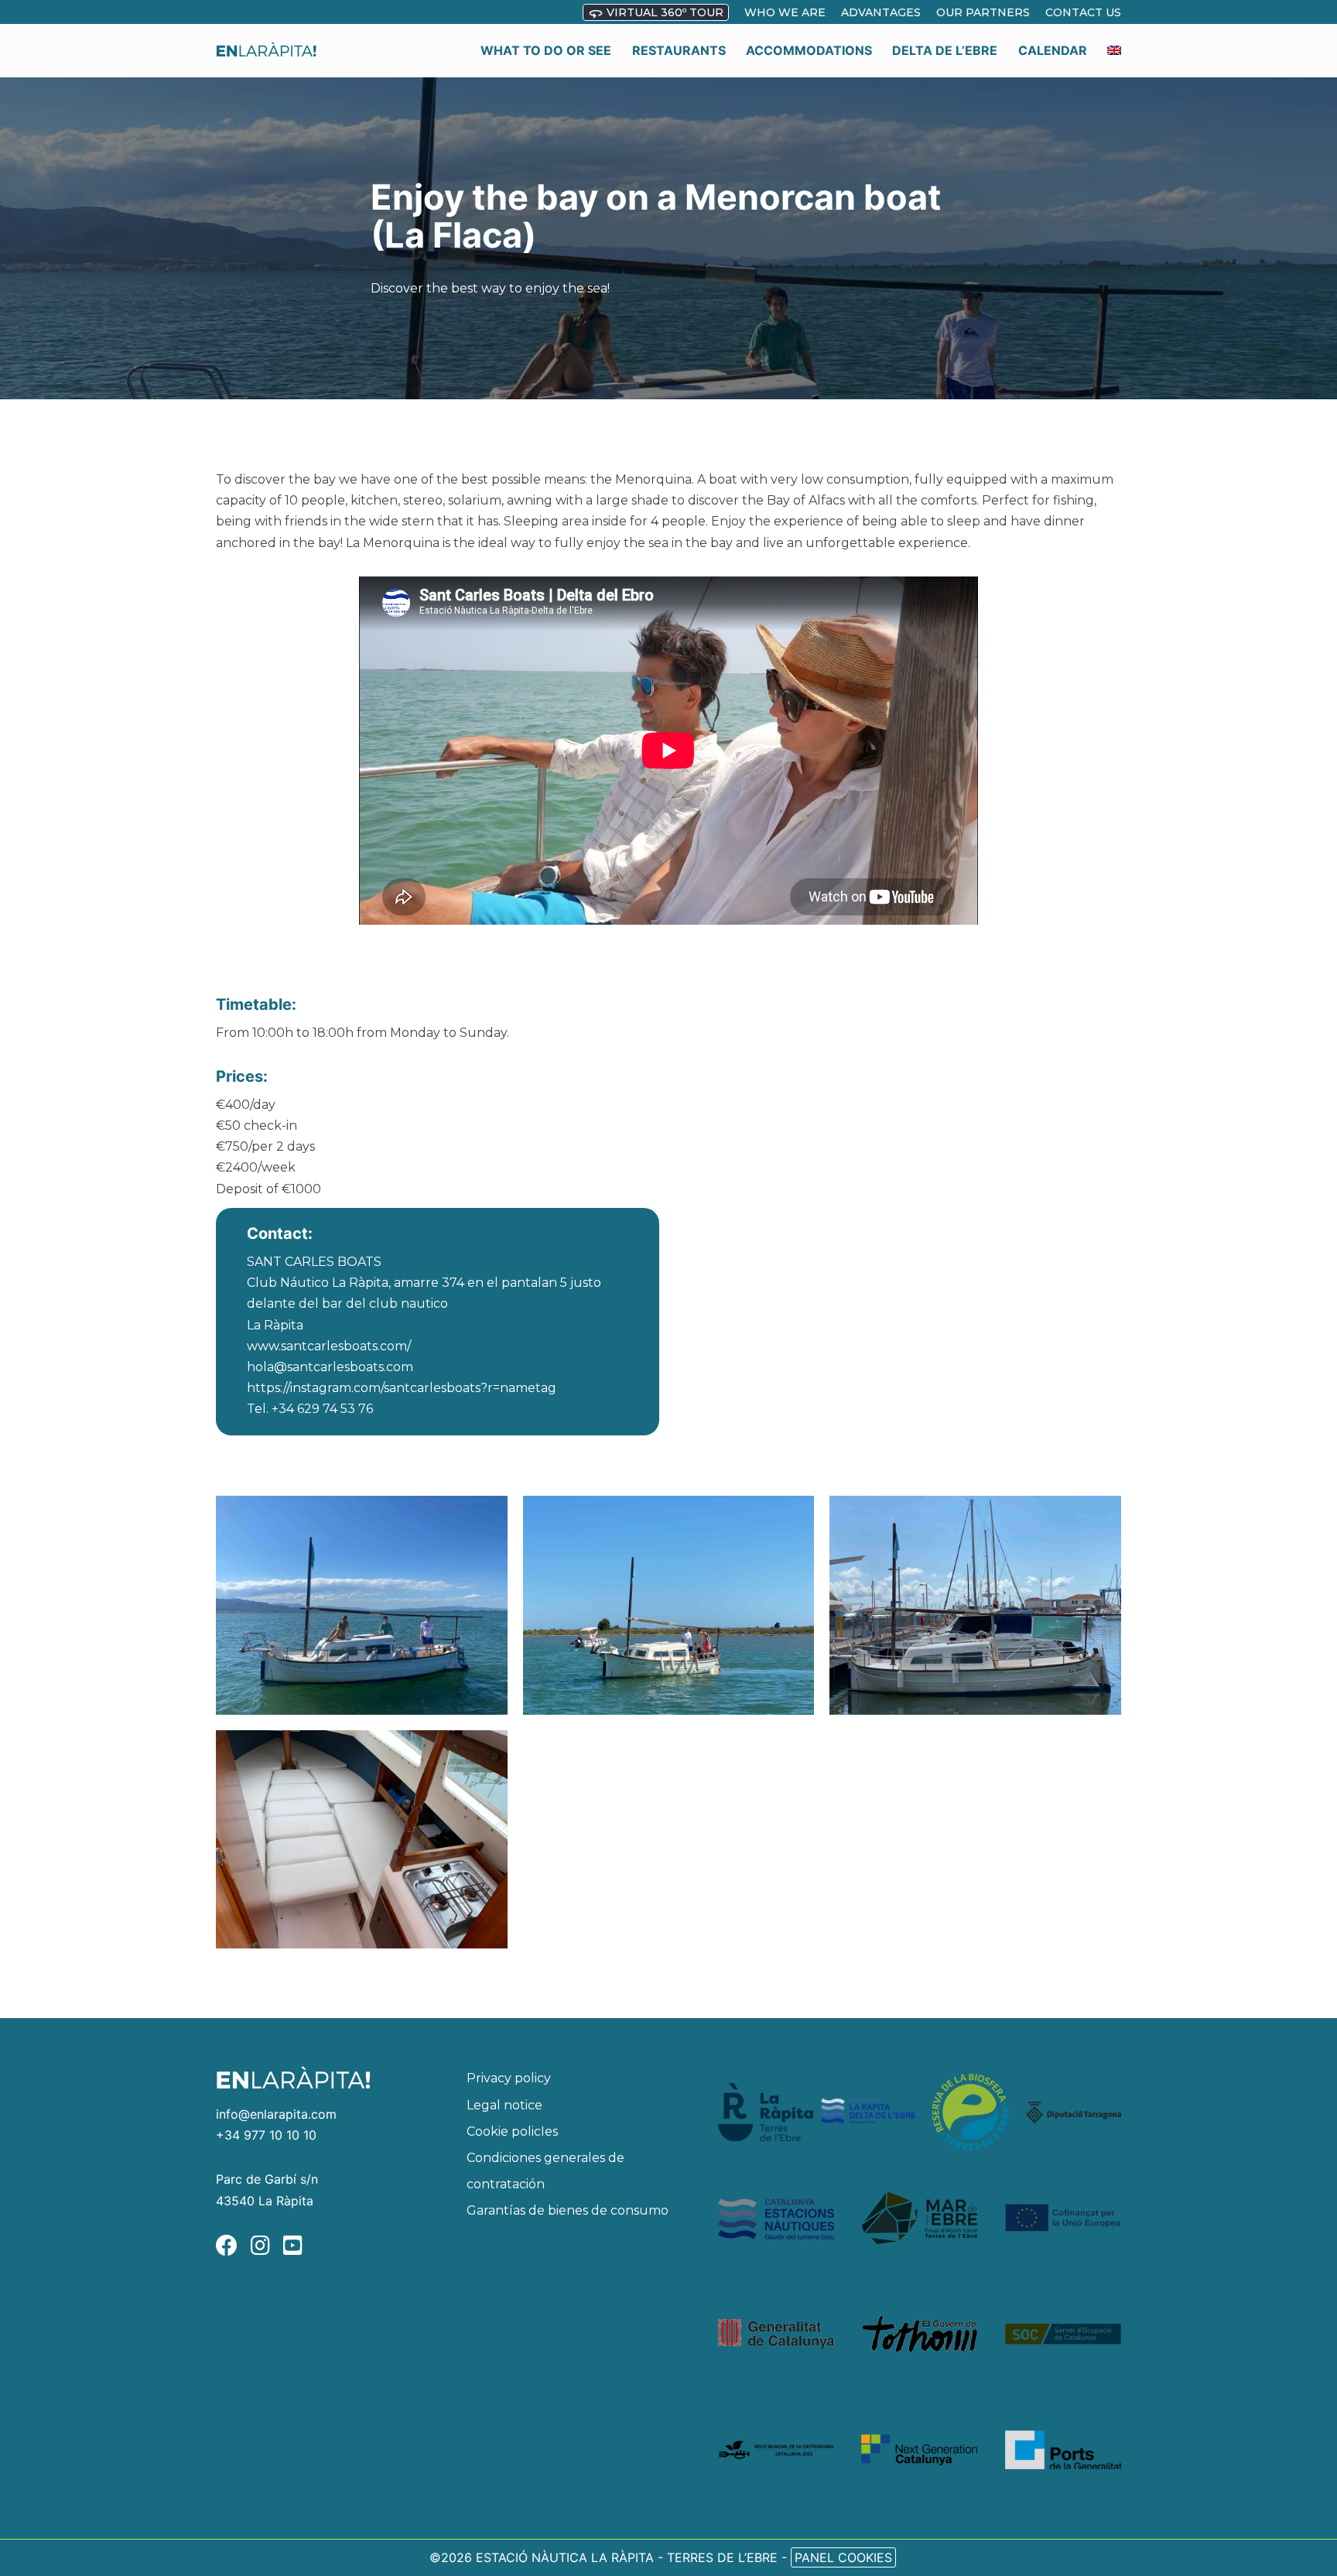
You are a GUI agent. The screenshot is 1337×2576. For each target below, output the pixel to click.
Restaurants (679, 50)
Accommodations (809, 50)
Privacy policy (509, 2078)
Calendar (1053, 50)
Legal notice (504, 2105)
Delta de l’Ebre (945, 50)
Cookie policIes (512, 2131)
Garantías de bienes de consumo (568, 2210)
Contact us (1083, 12)
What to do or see (546, 50)
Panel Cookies (843, 2557)
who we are (785, 12)
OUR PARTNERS (983, 12)
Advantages (881, 12)
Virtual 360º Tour (663, 12)
